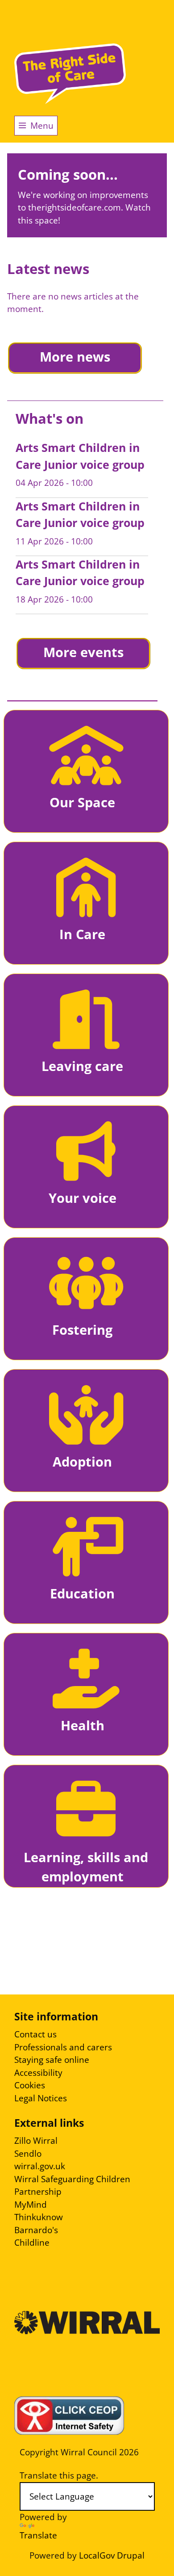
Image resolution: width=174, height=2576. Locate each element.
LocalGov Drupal (112, 2555)
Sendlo (28, 2154)
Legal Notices (41, 2098)
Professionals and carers (63, 2047)
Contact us (35, 2034)
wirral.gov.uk (40, 2166)
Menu (42, 126)
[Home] (70, 74)
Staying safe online (52, 2060)
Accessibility (38, 2073)
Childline (32, 2243)
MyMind (31, 2205)
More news (75, 357)
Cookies (30, 2085)
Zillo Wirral (36, 2141)
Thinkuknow (39, 2217)
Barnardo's (36, 2230)
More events (83, 652)
